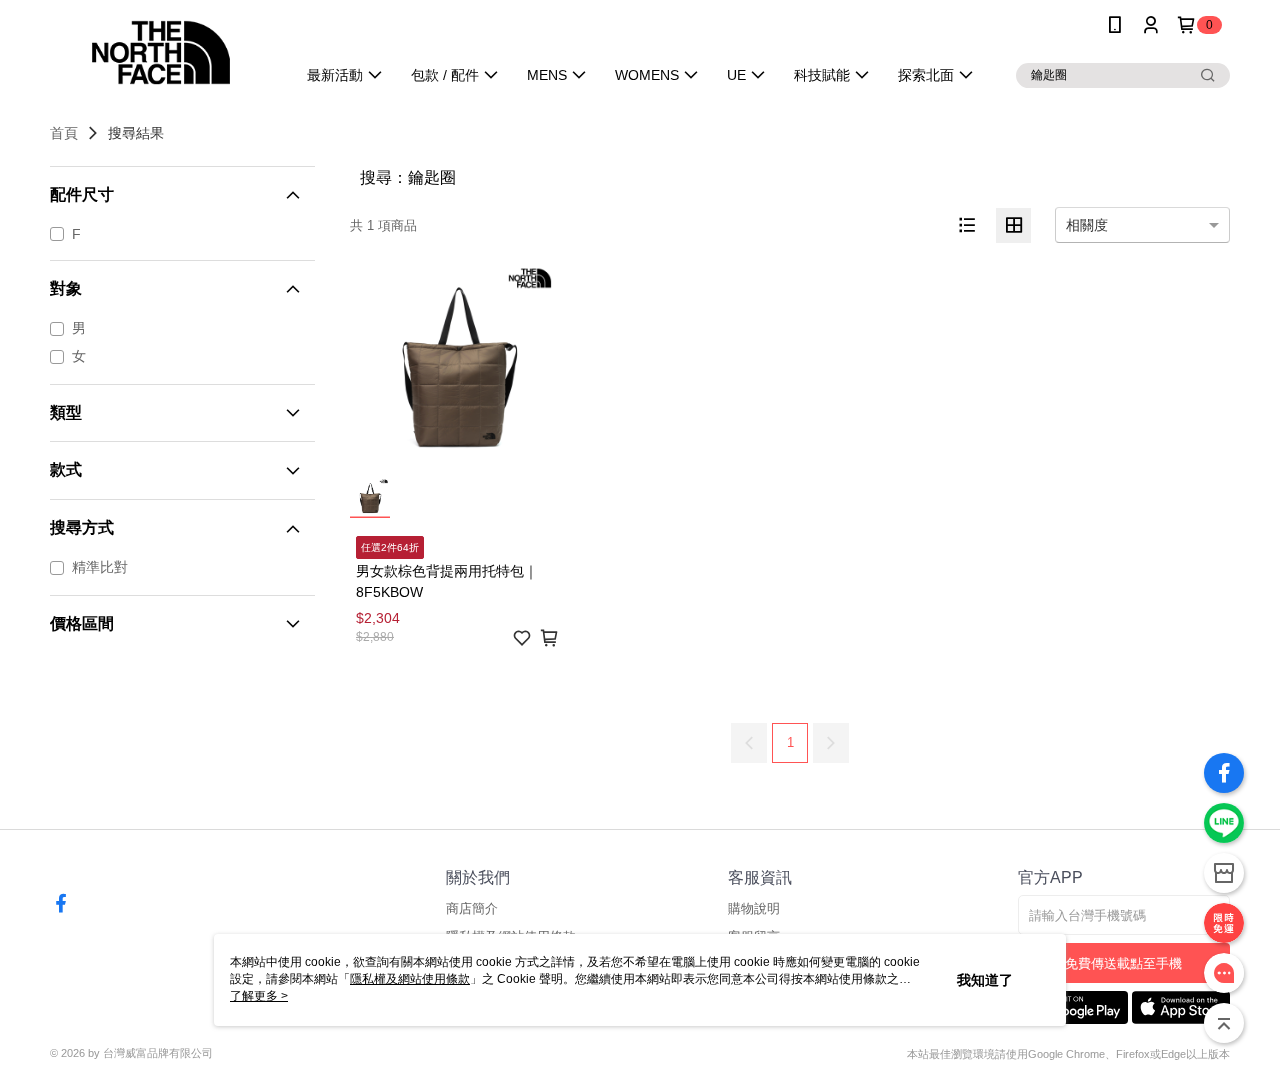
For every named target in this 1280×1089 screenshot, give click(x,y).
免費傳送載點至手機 (1123, 963)
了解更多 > (259, 996)
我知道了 (985, 980)
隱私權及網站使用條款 (410, 979)
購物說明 (754, 908)
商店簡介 (472, 908)
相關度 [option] (1087, 225)
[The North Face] (161, 52)
